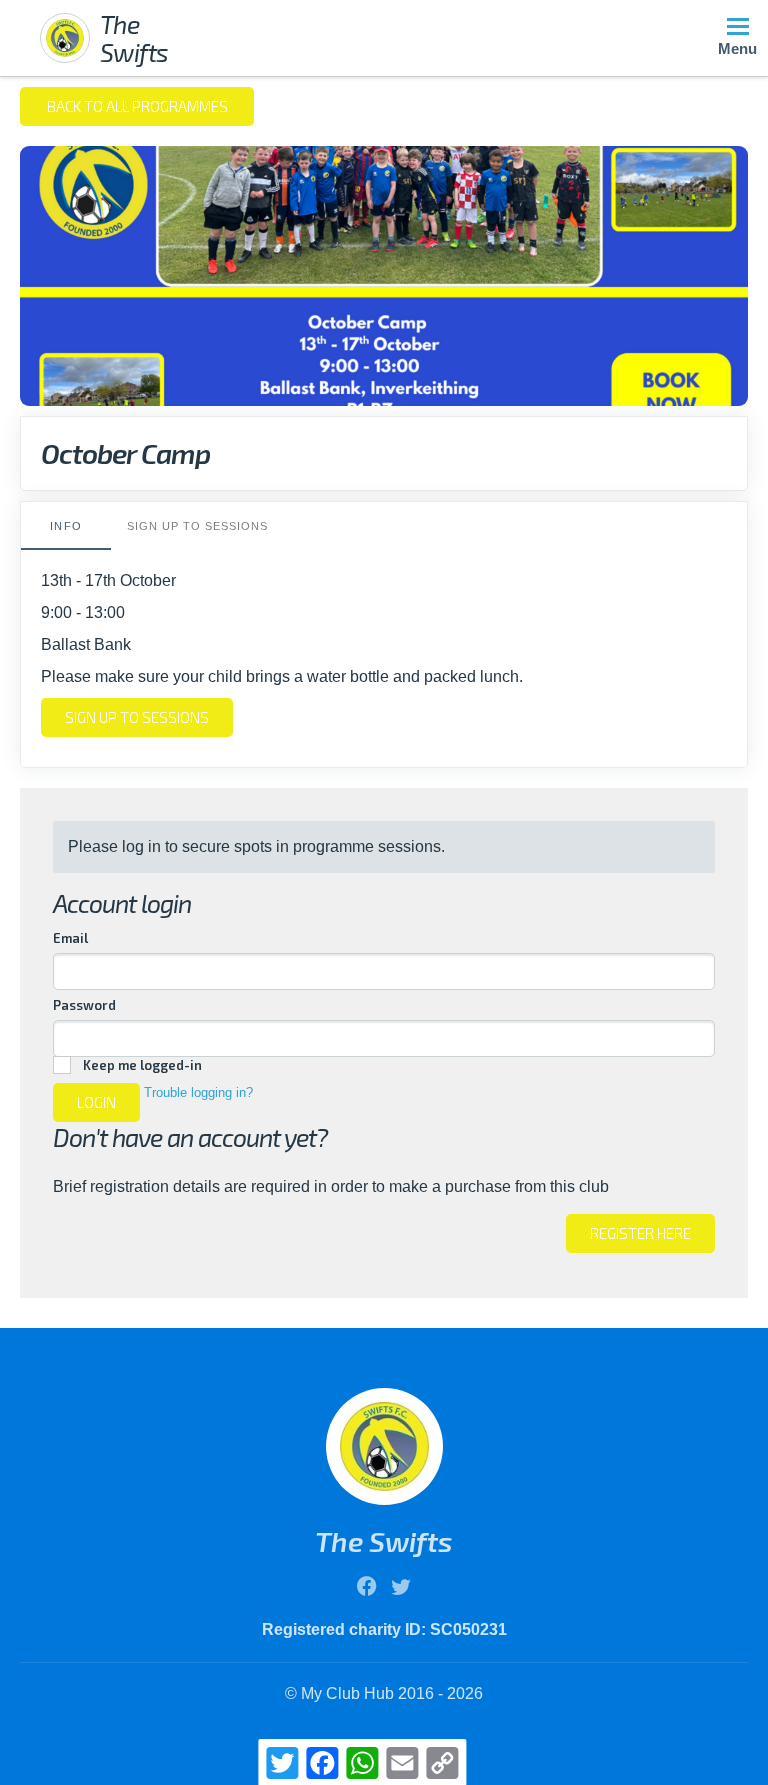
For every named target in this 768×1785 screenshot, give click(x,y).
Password (84, 1005)
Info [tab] (65, 526)
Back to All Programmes (137, 106)
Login (96, 1102)
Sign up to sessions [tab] (197, 526)
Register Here (640, 1233)
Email (70, 938)
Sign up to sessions (137, 717)
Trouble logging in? (198, 1092)
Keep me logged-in (142, 1065)
